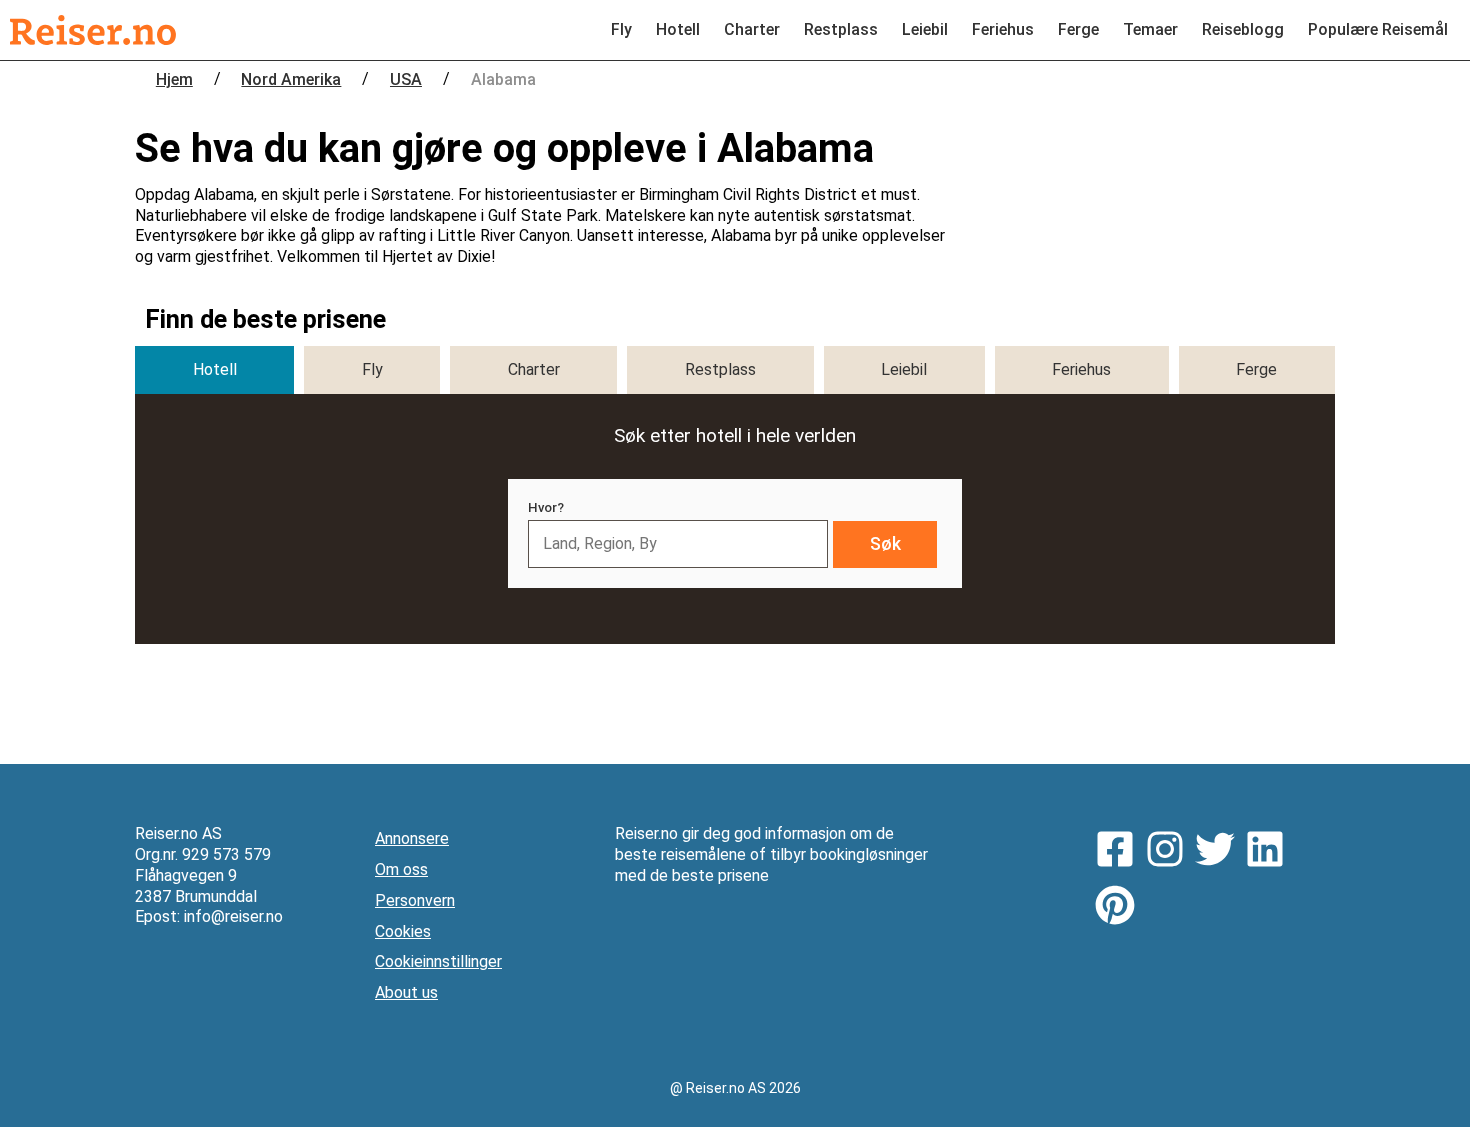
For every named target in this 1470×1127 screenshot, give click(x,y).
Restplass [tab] (720, 369)
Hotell (678, 29)
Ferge (1078, 29)
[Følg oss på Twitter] (1220, 852)
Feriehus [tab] (1081, 369)
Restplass (841, 29)
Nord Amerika (291, 79)
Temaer (1150, 29)
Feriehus (1003, 29)
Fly (621, 29)
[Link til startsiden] (93, 30)
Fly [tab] (372, 369)
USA (406, 79)
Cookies (403, 931)
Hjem (174, 79)
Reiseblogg (1243, 29)
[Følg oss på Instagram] (1170, 852)
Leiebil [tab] (904, 369)
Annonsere (412, 838)
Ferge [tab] (1256, 369)
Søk (885, 544)
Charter (752, 29)
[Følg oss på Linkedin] (1270, 852)
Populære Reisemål (1378, 29)
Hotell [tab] (215, 369)
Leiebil (925, 29)
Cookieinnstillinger (438, 961)
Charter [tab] (534, 369)
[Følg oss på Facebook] (1120, 852)
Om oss (401, 869)
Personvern (415, 900)
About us (406, 992)
